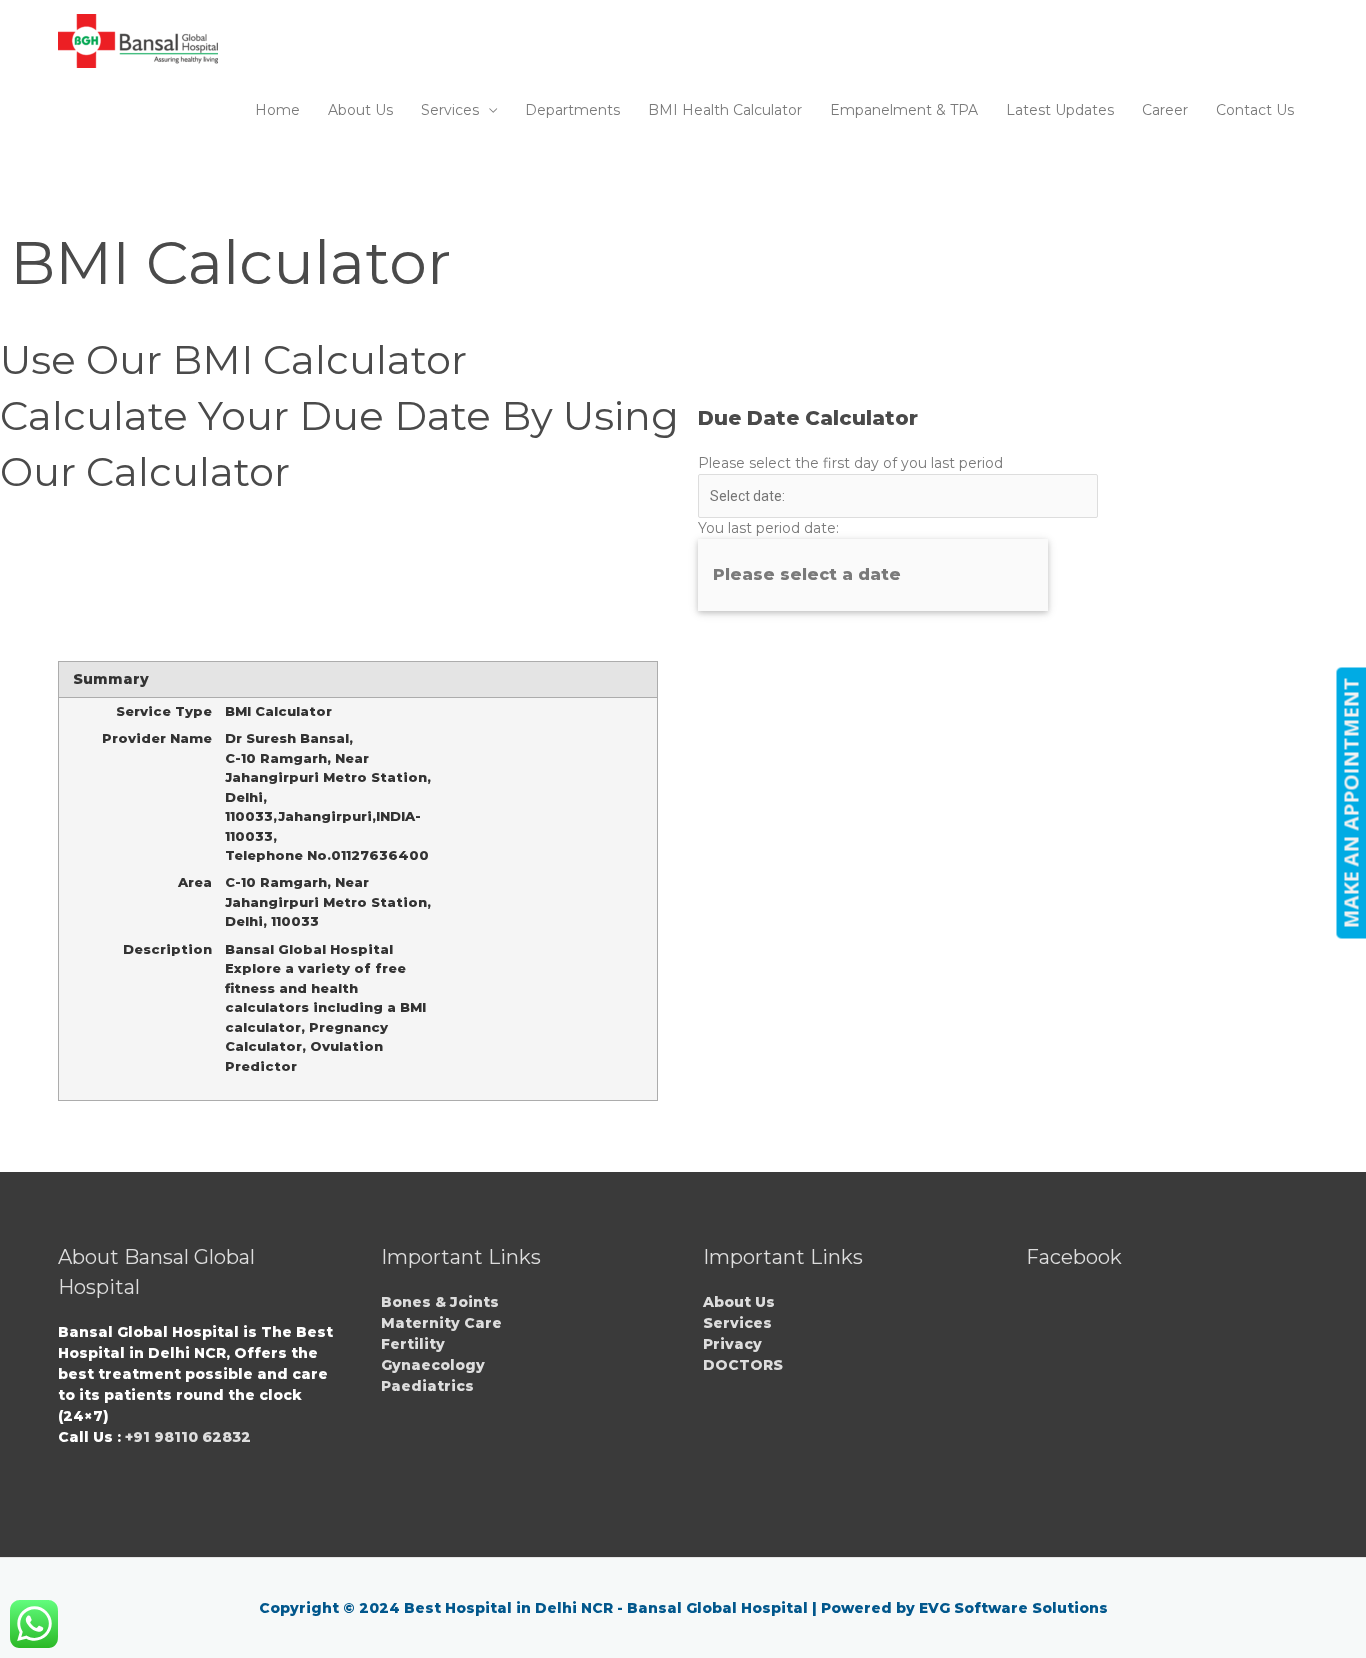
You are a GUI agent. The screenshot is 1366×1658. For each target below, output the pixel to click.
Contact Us (1255, 110)
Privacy (732, 1344)
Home (277, 110)
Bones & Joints (440, 1302)
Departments (572, 110)
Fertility (413, 1344)
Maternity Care (441, 1323)
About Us (360, 110)
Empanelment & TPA (904, 110)
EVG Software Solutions (1013, 1608)
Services (450, 110)
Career (1165, 110)
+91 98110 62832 (188, 1437)
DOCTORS (743, 1365)
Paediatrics (427, 1386)
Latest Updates (1060, 110)
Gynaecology (433, 1365)
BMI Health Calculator (725, 110)
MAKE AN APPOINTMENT (1350, 802)
